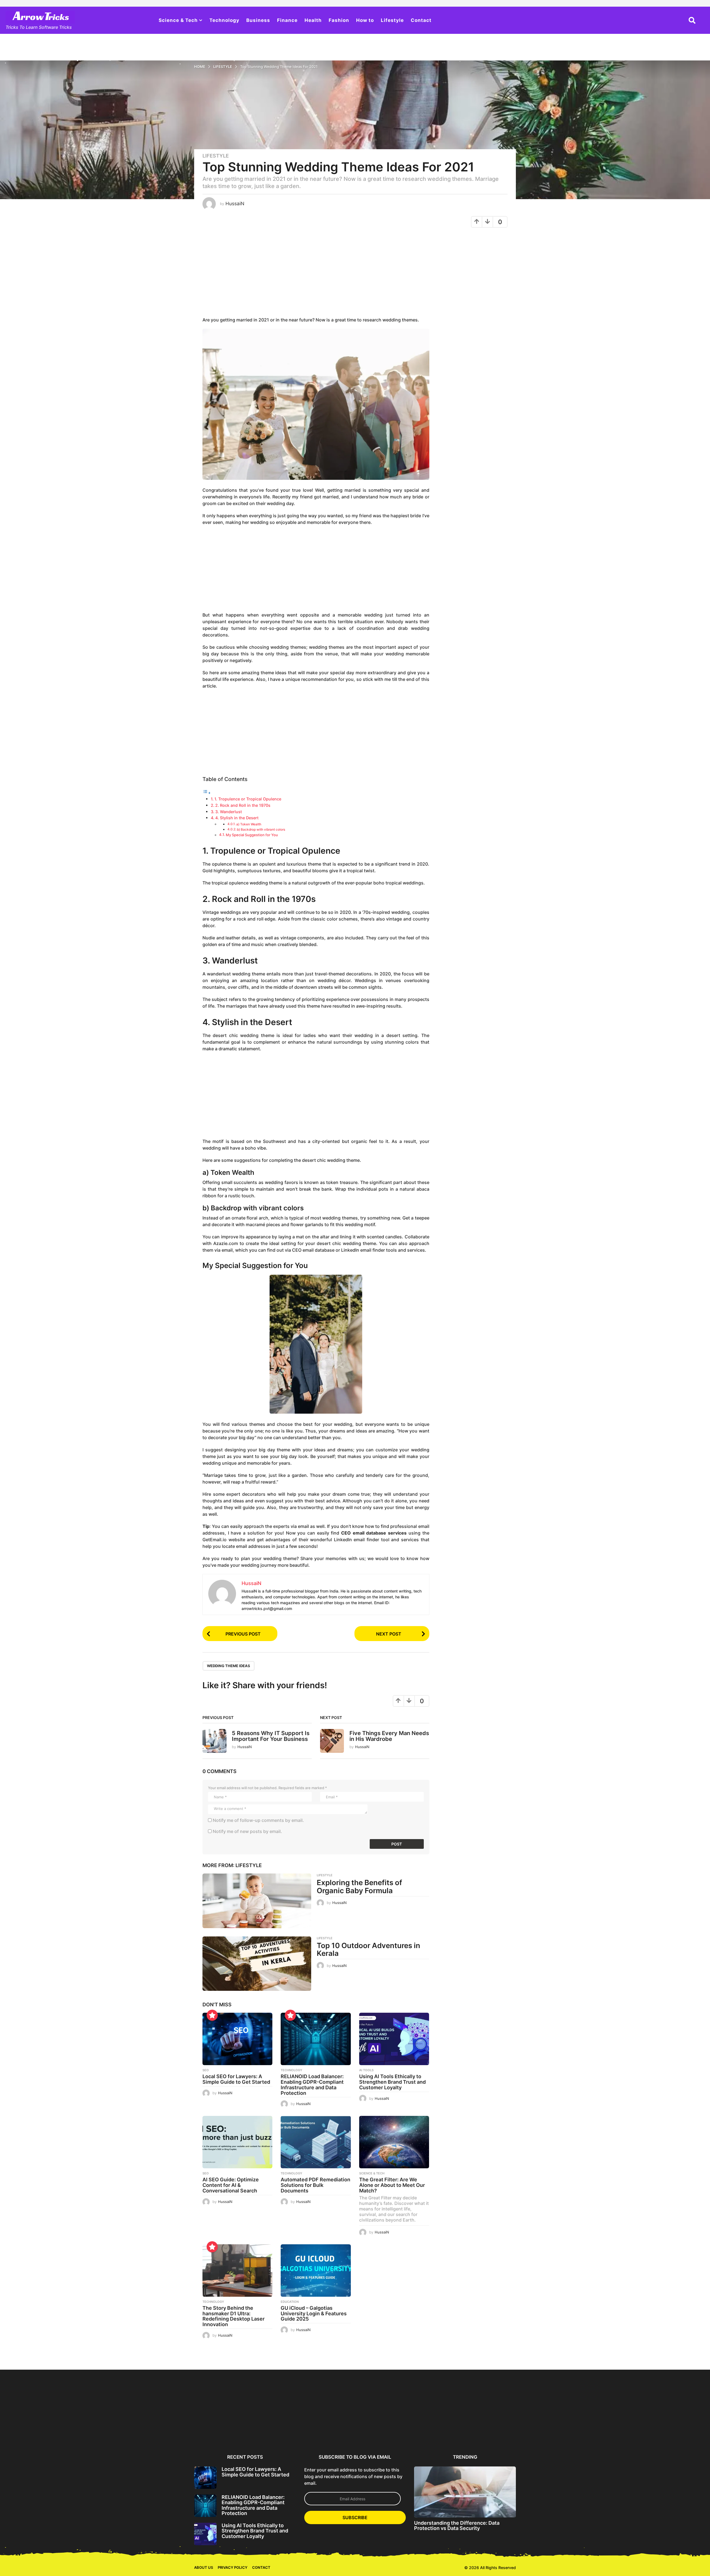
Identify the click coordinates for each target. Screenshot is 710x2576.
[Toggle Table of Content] (207, 793)
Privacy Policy (233, 2567)
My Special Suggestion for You (252, 835)
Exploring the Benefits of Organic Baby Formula (359, 1887)
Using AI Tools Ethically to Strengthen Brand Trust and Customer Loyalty (392, 2082)
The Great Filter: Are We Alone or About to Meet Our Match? (392, 2185)
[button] (692, 20)
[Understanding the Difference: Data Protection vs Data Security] (465, 2492)
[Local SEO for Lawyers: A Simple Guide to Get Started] (237, 2039)
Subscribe (355, 2517)
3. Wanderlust (229, 812)
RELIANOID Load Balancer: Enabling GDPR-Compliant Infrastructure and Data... (275, 2432)
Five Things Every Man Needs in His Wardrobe (389, 1736)
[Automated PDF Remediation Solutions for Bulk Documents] (316, 2142)
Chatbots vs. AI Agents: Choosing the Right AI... (651, 2430)
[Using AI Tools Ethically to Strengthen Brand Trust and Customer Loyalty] (394, 2039)
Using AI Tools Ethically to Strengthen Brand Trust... (329, 2430)
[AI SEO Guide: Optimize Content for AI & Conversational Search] (237, 2142)
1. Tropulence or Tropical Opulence (248, 799)
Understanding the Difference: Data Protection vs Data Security (457, 2526)
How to (365, 20)
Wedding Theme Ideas (229, 1666)
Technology (224, 20)
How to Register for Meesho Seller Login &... (114, 2430)
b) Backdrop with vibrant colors (261, 830)
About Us (204, 2567)
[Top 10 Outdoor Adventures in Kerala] (257, 1964)
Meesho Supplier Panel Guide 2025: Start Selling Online (167, 2432)
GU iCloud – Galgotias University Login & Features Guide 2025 (314, 2313)
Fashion (339, 20)
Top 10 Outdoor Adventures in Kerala (368, 1949)
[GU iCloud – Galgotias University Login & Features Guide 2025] (316, 2271)
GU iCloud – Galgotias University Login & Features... (598, 2432)
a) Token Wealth (249, 824)
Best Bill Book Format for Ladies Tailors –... (60, 2430)
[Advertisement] (316, 275)
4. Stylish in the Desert (237, 818)
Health (313, 20)
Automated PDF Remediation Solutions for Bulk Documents (315, 2185)
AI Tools (366, 2070)
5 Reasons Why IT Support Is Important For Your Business (271, 1736)
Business (258, 20)
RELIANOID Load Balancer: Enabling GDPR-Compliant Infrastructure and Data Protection (312, 2085)
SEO (206, 2070)
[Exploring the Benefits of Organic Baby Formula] (257, 1901)
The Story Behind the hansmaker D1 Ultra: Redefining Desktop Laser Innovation (234, 2316)
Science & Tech (178, 20)
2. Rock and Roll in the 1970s (243, 805)
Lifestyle (392, 20)
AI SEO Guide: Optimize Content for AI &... (383, 2430)
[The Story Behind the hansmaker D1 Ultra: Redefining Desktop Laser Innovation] (237, 2271)
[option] (221, 2411)
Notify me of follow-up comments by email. (258, 1820)
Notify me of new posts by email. (247, 1831)
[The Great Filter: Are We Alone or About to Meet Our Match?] (394, 2142)
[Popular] (212, 2015)
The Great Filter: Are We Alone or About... (490, 2430)
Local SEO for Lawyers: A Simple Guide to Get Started (236, 2079)
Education (290, 2302)
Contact (421, 20)
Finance (287, 20)
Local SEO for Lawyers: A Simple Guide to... (221, 2430)
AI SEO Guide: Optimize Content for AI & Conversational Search (231, 2185)
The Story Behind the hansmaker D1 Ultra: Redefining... (544, 2432)
